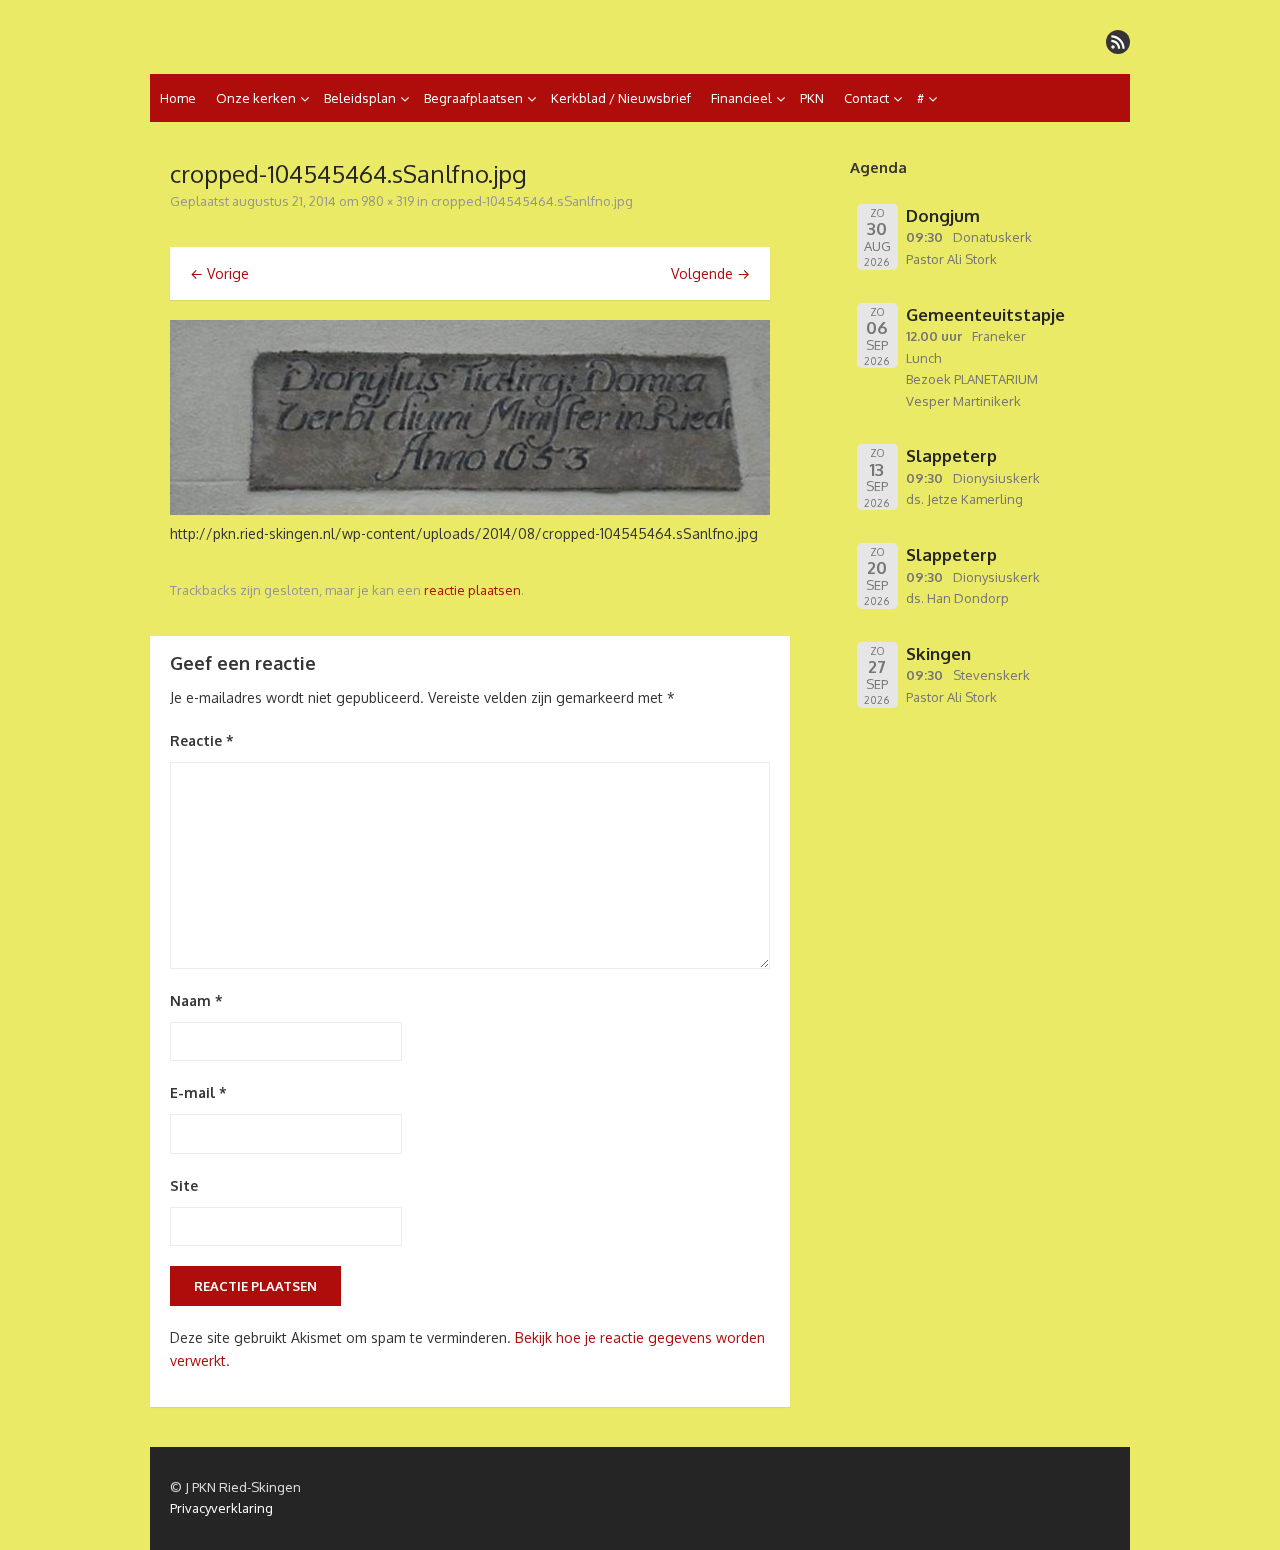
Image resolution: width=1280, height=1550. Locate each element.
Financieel (741, 98)
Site (184, 1185)
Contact (866, 98)
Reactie (202, 740)
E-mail (198, 1092)
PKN (812, 98)
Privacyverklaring (221, 1508)
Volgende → (710, 273)
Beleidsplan (360, 98)
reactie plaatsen (472, 590)
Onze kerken (256, 98)
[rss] (1118, 42)
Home (178, 98)
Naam (196, 1000)
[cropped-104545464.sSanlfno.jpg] (470, 509)
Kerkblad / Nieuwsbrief (621, 98)
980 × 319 (387, 201)
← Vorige (219, 273)
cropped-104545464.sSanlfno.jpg (532, 201)
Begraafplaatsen (473, 98)
